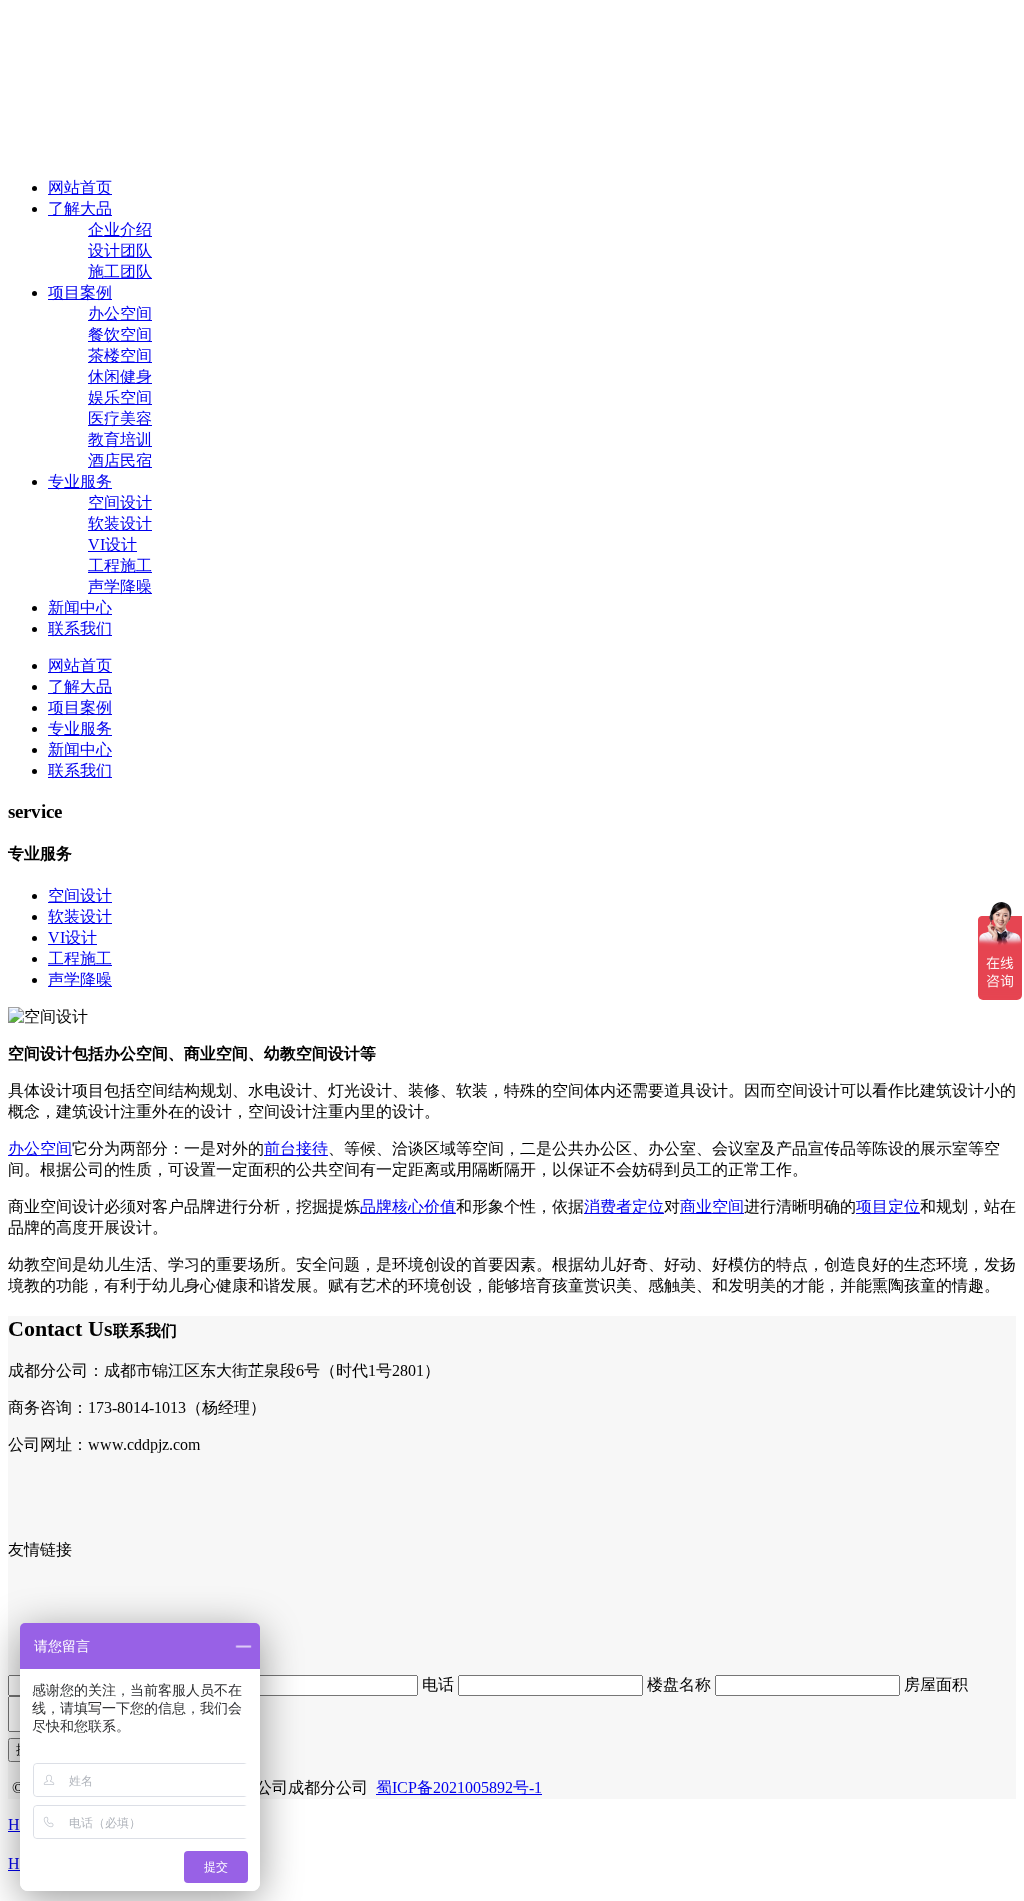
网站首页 (80, 187)
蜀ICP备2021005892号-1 (459, 1787)
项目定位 (888, 1206)
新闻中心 (80, 607)
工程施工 (120, 565)
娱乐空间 (120, 397)
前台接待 (296, 1148)
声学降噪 (120, 586)
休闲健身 (120, 376)
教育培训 (120, 439)
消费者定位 (624, 1206)
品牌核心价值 (408, 1206)
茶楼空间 (120, 355)
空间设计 (120, 502)
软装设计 (120, 523)
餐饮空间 (120, 334)
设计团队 (120, 250)
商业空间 (712, 1206)
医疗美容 (120, 418)
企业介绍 (120, 229)
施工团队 (120, 271)
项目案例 (80, 292)
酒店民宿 (120, 460)
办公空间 (120, 313)
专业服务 (80, 481)
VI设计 (112, 544)
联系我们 (80, 628)
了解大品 (80, 208)
